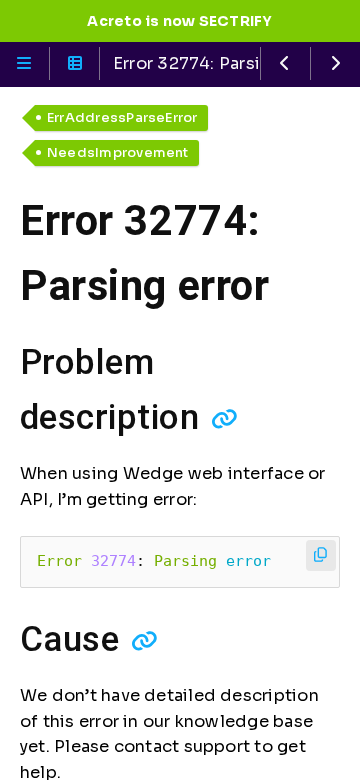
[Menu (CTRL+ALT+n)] (24, 63)
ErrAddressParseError (122, 117)
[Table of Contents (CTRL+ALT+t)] (74, 63)
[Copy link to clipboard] (224, 419)
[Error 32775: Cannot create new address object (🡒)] (335, 63)
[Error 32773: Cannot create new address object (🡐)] (285, 63)
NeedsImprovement (118, 152)
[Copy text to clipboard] (321, 555)
